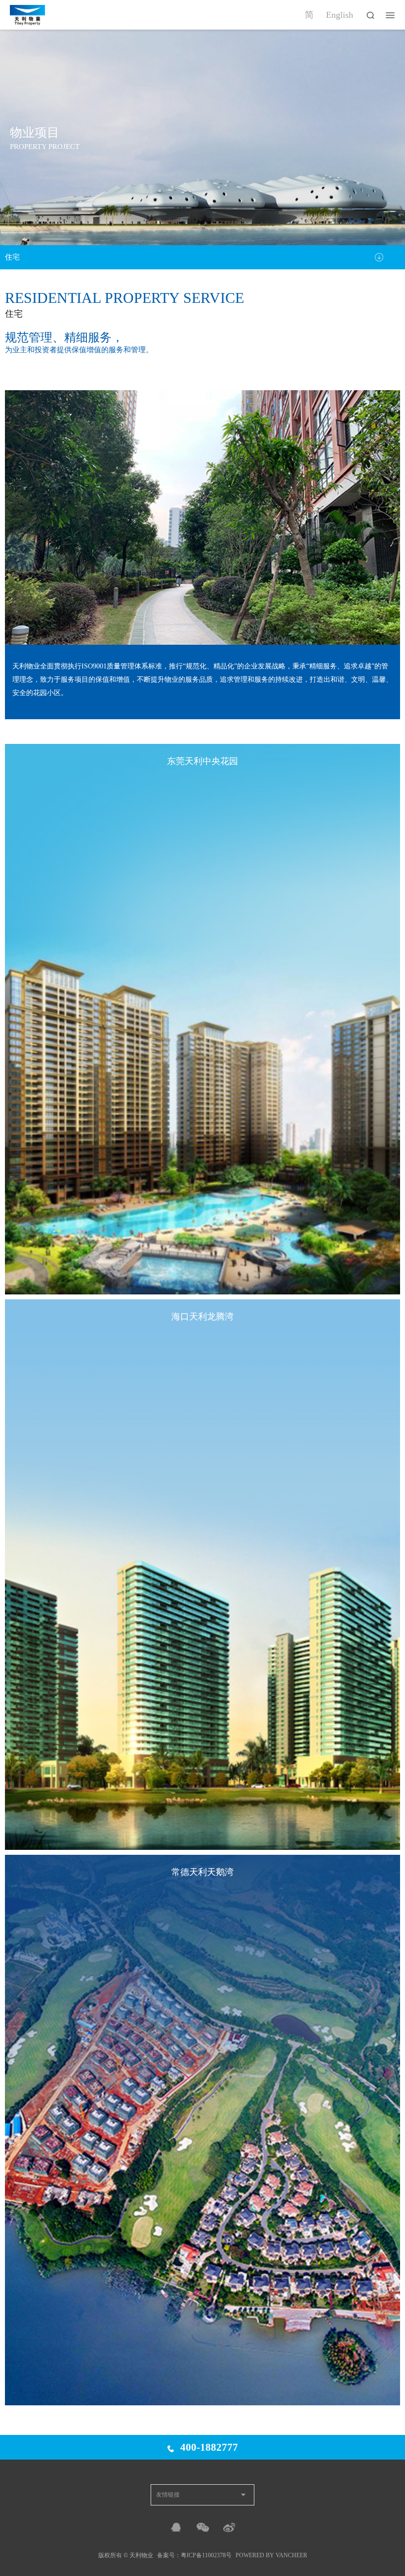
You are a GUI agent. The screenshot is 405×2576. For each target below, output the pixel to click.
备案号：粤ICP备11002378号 (194, 2555)
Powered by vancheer (271, 2555)
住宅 (12, 257)
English (340, 15)
